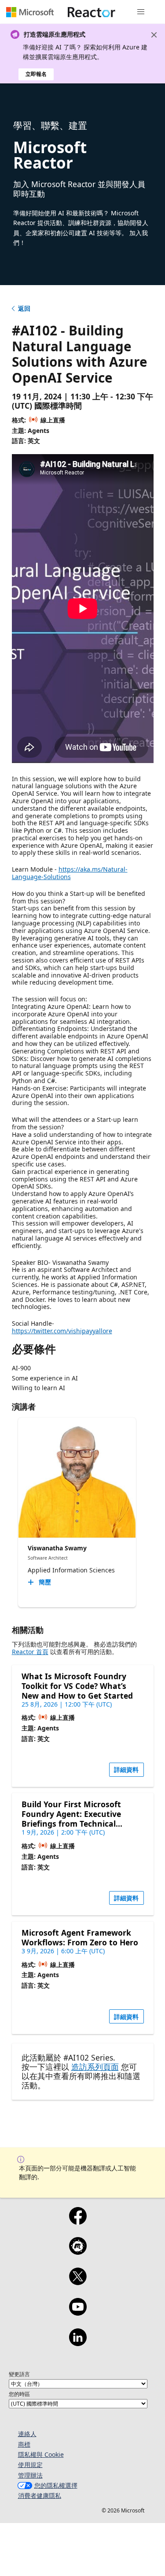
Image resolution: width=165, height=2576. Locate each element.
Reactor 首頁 (30, 1652)
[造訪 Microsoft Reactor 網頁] (92, 12)
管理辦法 (30, 2475)
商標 (24, 2444)
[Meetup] (78, 2252)
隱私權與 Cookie (41, 2454)
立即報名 (36, 74)
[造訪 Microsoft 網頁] (30, 12)
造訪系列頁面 (95, 2067)
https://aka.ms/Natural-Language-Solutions (70, 873)
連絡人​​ (27, 2434)
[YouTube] (78, 2313)
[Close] (154, 35)
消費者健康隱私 (40, 2495)
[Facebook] (78, 2222)
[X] (78, 2282)
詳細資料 (126, 1769)
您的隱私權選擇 (56, 2485)
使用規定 (30, 2465)
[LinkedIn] (78, 2343)
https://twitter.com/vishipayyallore (62, 1331)
